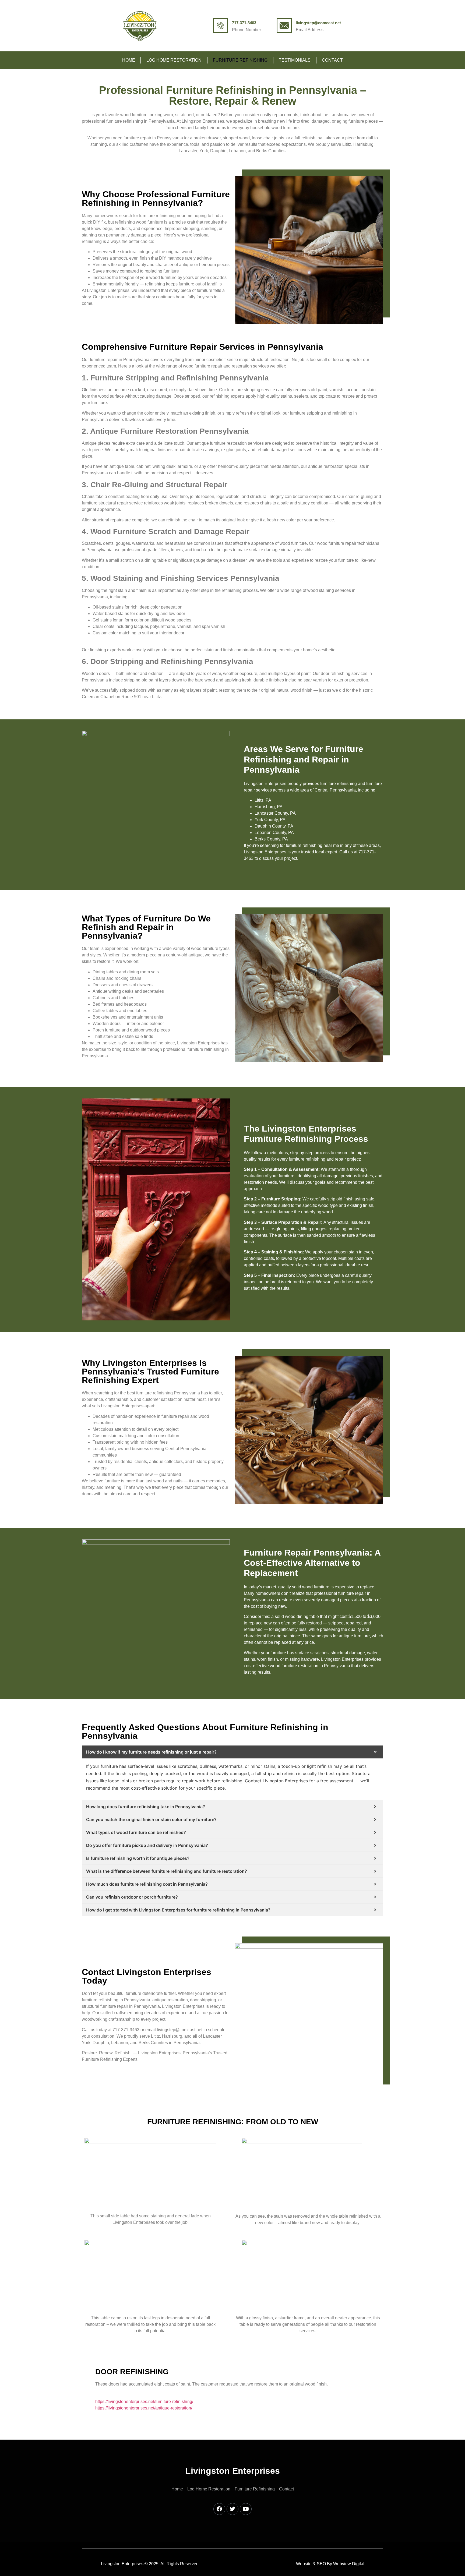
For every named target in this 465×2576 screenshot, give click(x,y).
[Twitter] (232, 2509)
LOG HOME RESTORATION (174, 60)
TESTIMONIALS (295, 60)
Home (129, 60)
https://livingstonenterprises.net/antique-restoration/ (144, 2408)
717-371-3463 (244, 23)
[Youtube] (246, 2509)
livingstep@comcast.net (318, 23)
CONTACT (332, 60)
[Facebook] (219, 2509)
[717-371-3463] (220, 26)
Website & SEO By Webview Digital (330, 2564)
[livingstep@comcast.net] (284, 26)
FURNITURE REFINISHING (240, 60)
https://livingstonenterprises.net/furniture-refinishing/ (144, 2402)
